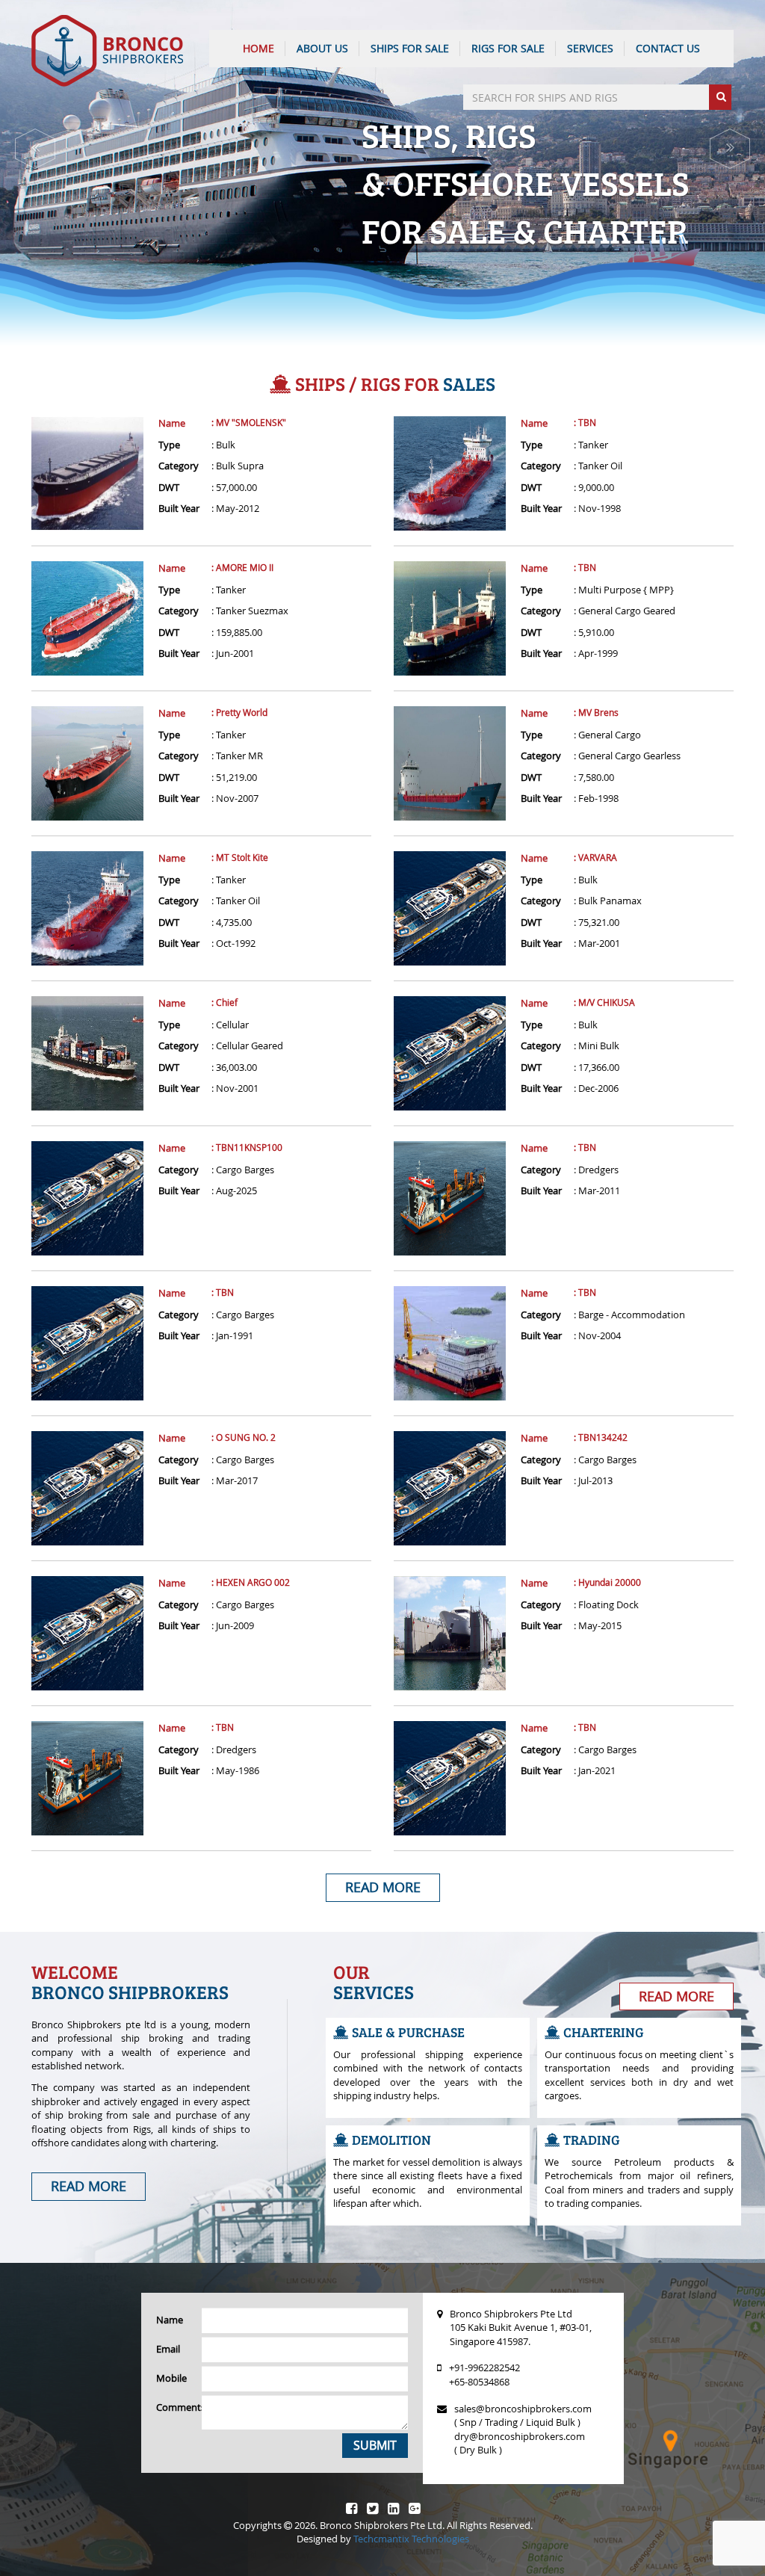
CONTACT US (668, 48)
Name (172, 423)
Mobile (171, 2378)
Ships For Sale (410, 48)
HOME (258, 48)
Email (168, 2349)
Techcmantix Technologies (411, 2539)
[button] (35, 149)
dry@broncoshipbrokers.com (520, 2436)
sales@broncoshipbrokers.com (523, 2409)
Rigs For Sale (508, 48)
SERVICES (590, 48)
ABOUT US (322, 48)
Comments (173, 2407)
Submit (375, 2445)
